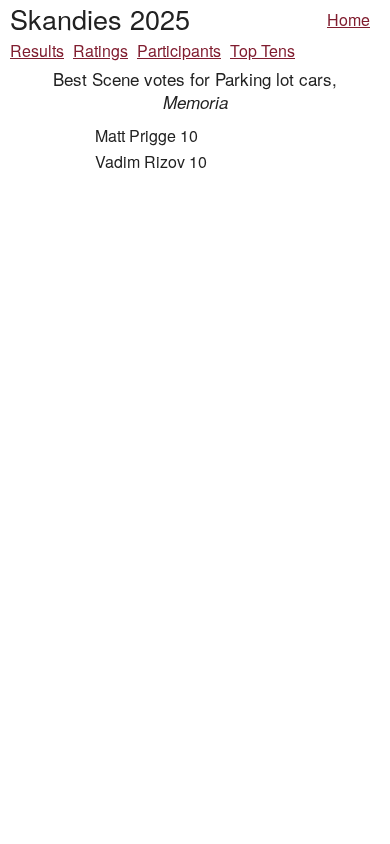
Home (348, 19)
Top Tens (262, 50)
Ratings (100, 50)
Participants (179, 50)
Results (37, 50)
